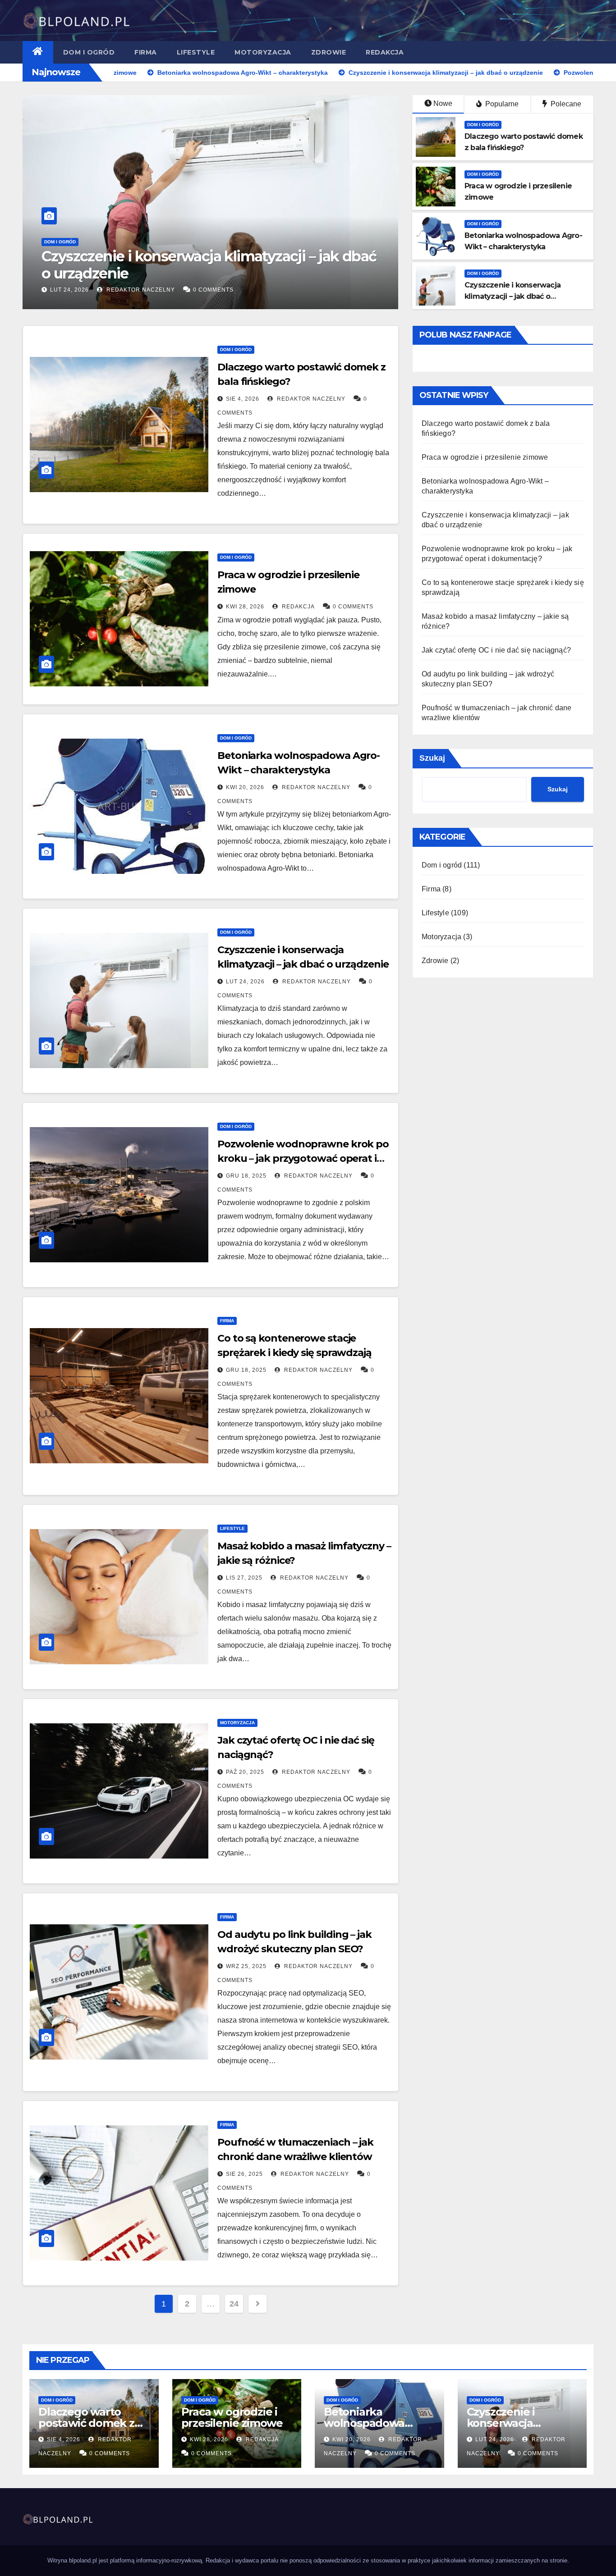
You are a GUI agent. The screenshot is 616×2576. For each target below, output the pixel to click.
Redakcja (385, 52)
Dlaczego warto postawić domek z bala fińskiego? (86, 2423)
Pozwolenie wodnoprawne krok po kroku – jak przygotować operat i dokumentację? (254, 265)
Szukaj (432, 758)
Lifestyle (196, 52)
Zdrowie (329, 52)
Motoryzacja (263, 52)
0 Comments (269, 290)
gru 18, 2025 (124, 290)
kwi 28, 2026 (245, 607)
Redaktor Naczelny (195, 290)
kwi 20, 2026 (245, 787)
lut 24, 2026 (245, 982)
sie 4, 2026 (243, 399)
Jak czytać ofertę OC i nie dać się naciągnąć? (496, 650)
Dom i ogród (89, 52)
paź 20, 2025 (245, 1772)
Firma (146, 52)
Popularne (501, 104)
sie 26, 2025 (244, 2174)
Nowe (443, 103)
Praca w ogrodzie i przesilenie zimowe (485, 457)
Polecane (565, 104)
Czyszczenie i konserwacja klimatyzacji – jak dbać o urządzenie (513, 296)
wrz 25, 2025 (246, 1966)
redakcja (297, 607)
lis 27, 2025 (244, 1578)
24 (234, 2304)
